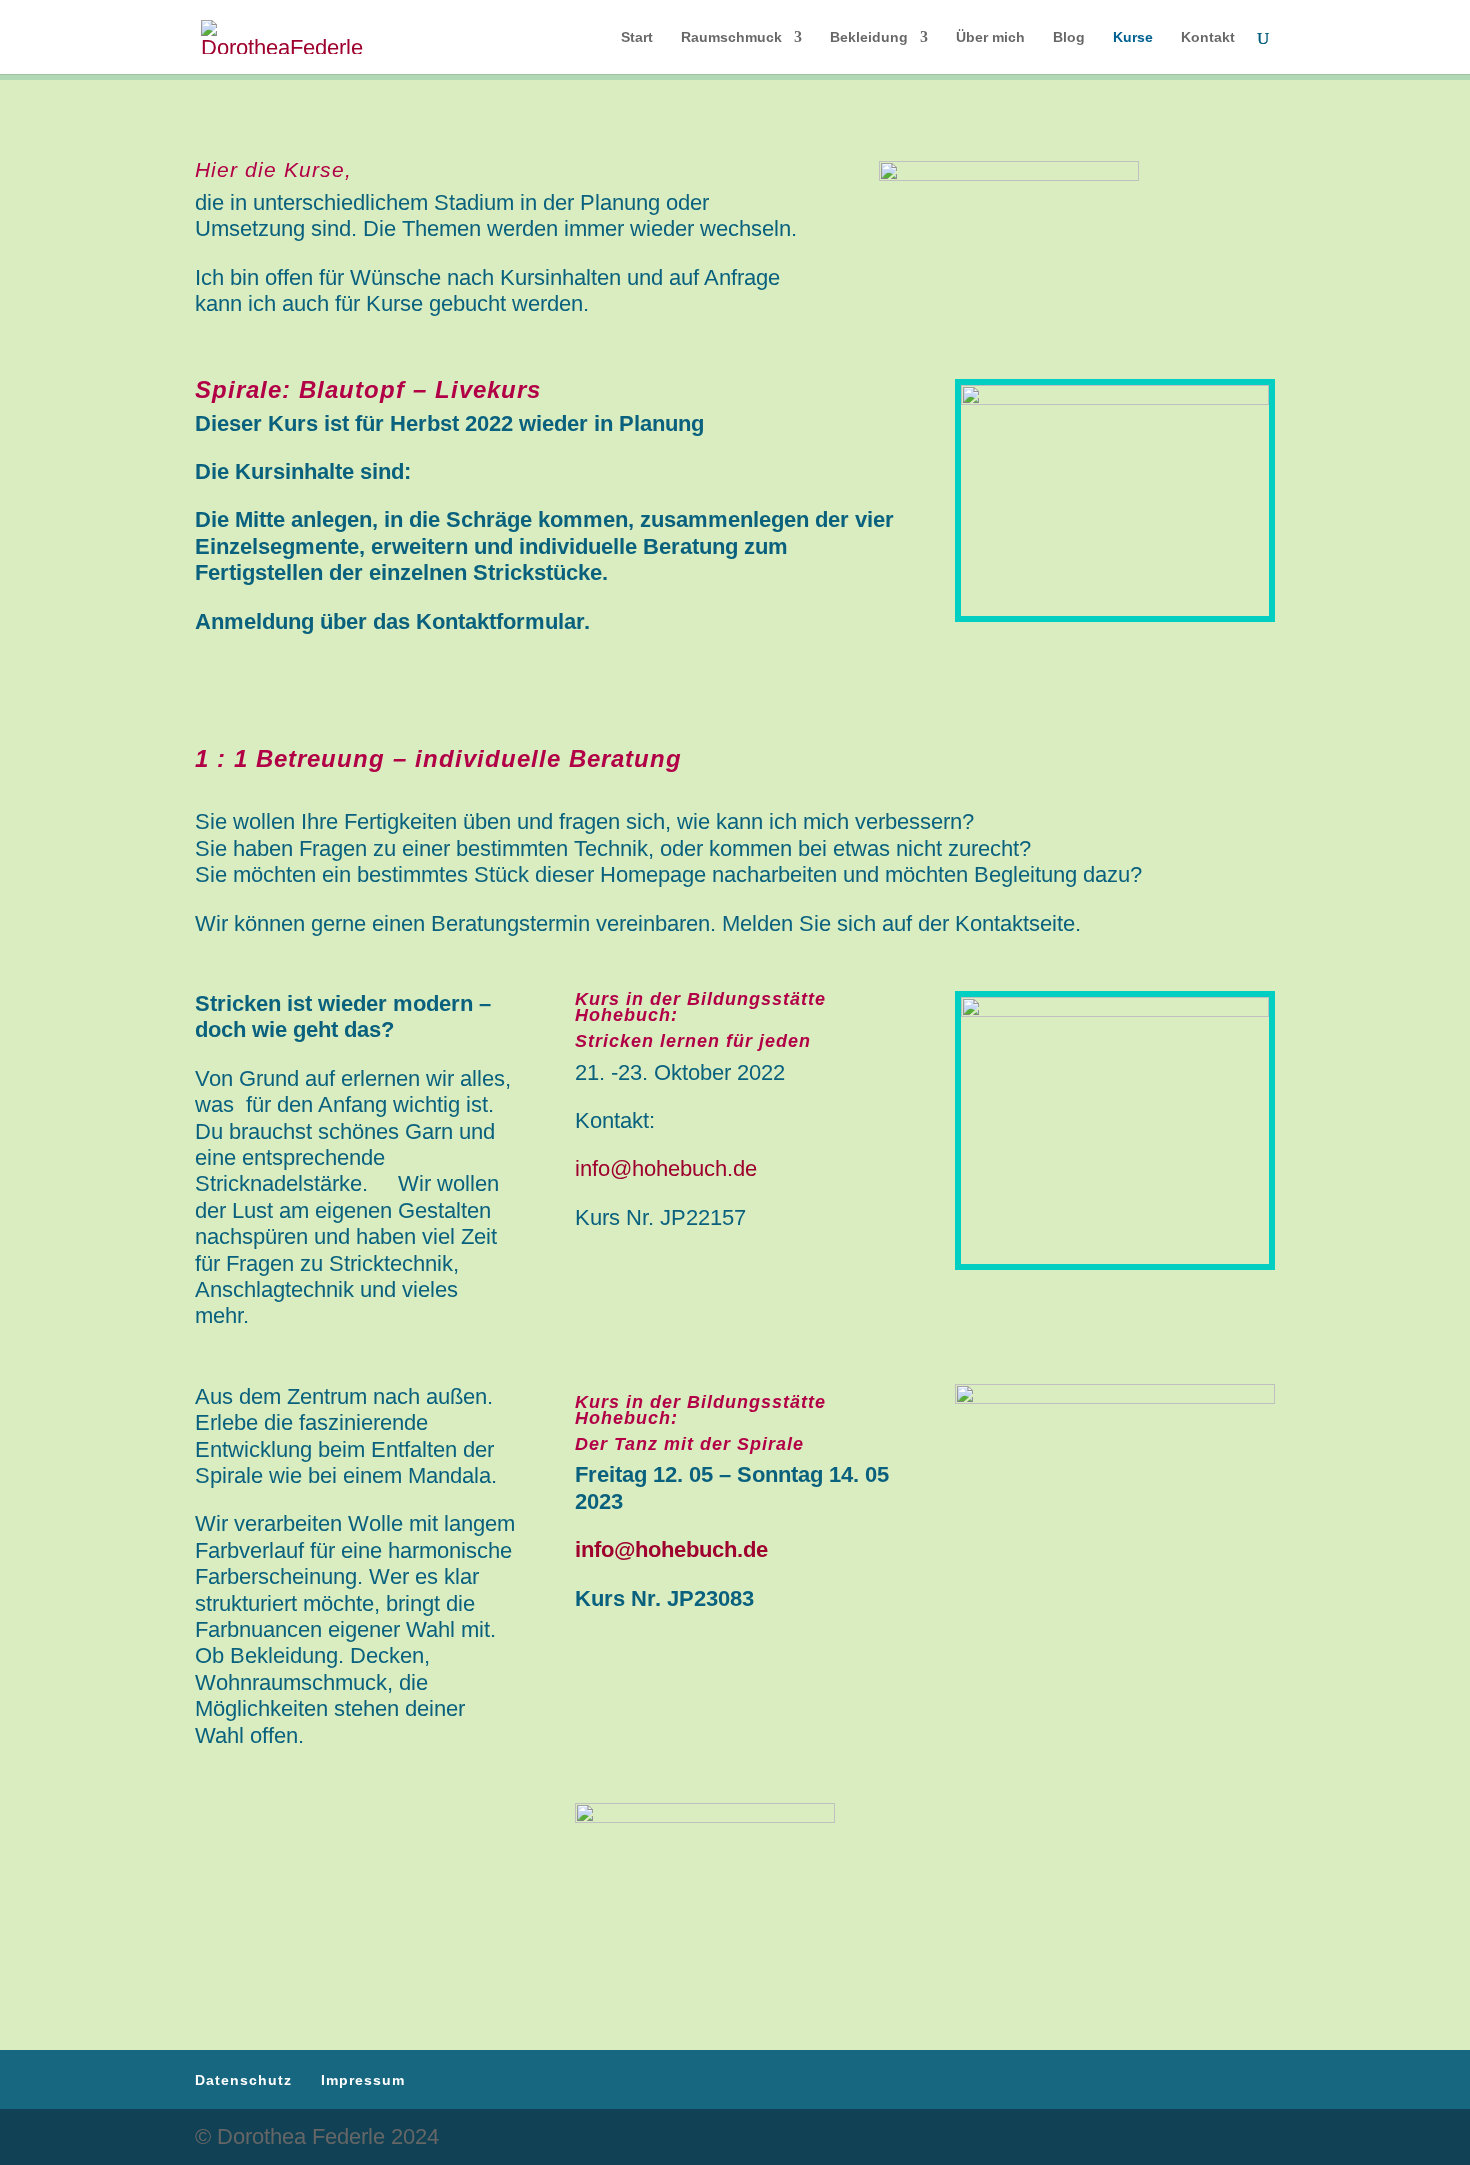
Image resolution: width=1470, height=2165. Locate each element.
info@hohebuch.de (666, 1168)
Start (637, 37)
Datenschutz (243, 2080)
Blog (1069, 37)
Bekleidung (869, 37)
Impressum (363, 2080)
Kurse (1133, 37)
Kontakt (1208, 37)
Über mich (990, 37)
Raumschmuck (731, 37)
